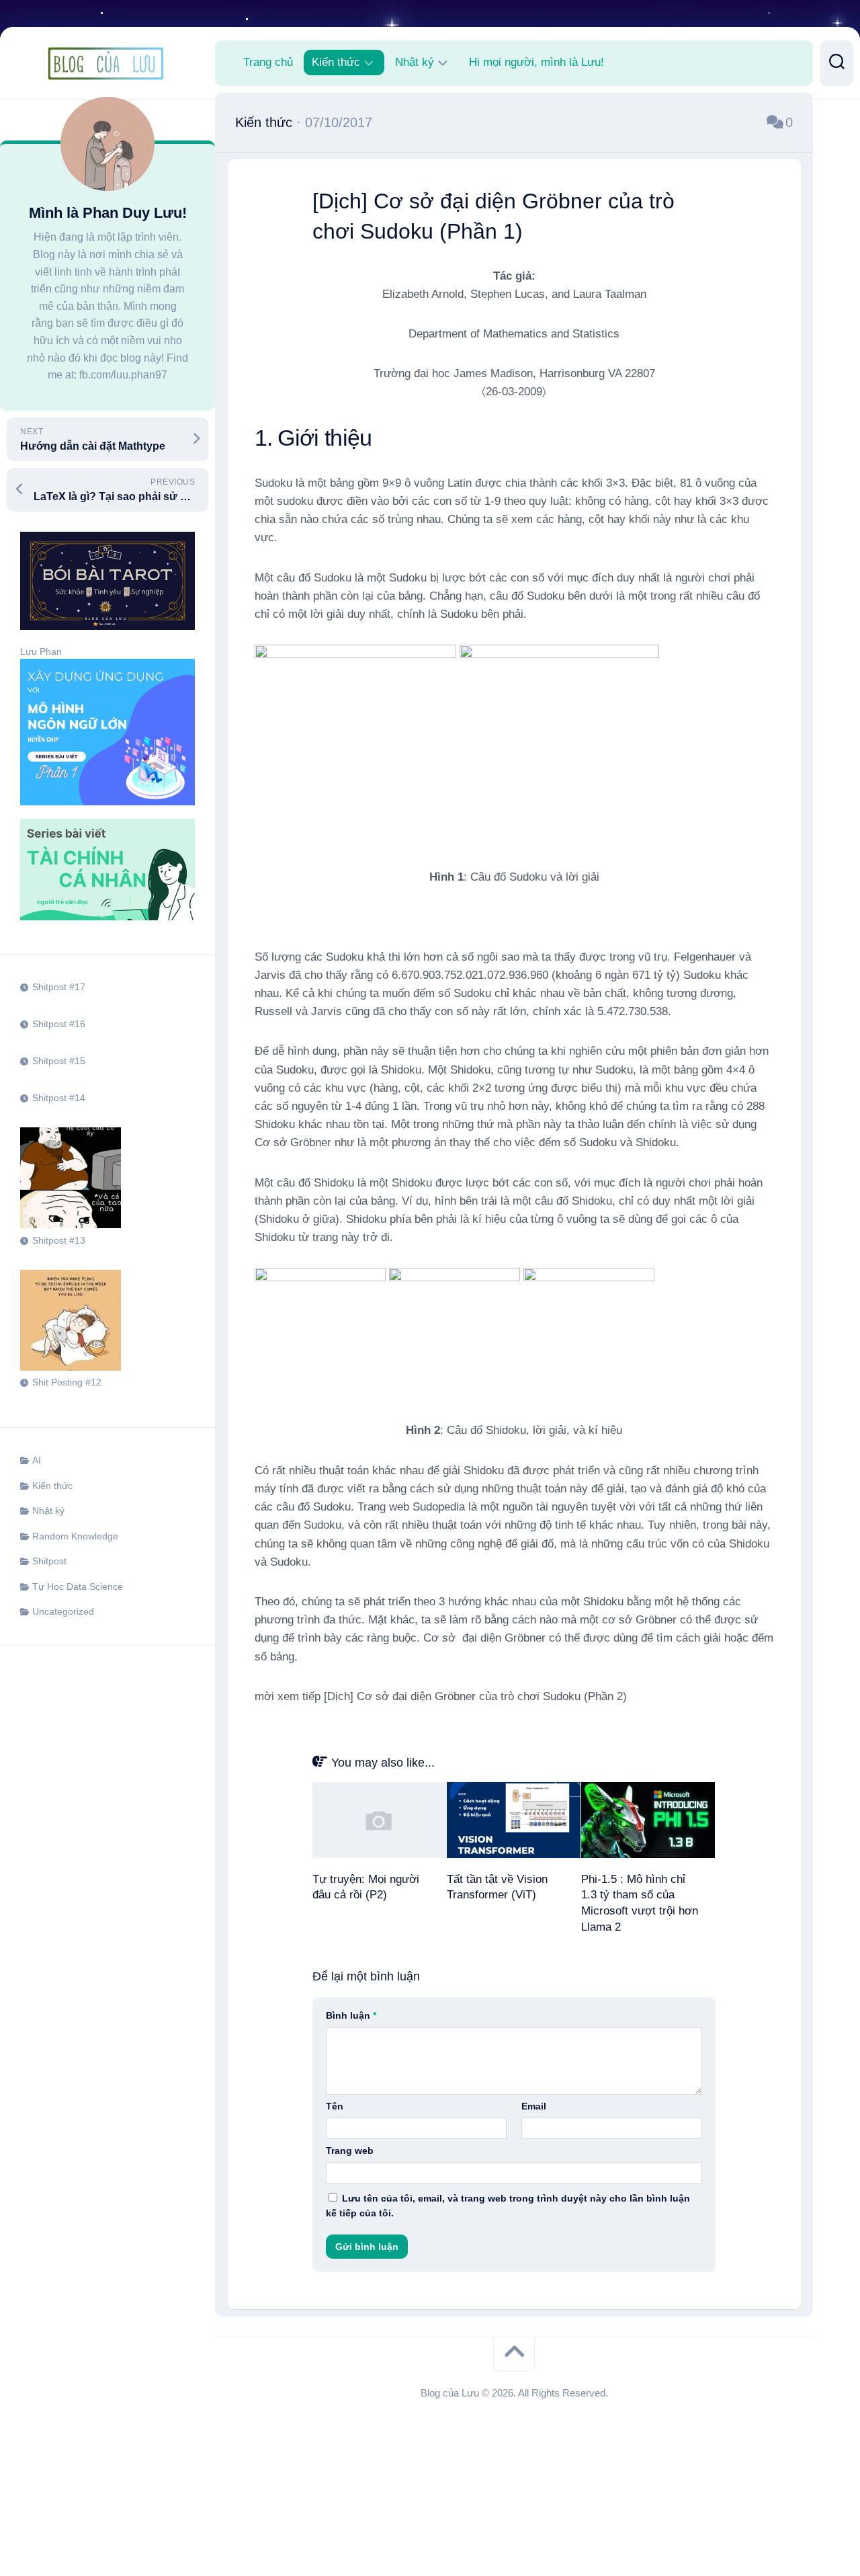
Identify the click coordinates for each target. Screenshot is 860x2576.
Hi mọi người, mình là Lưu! (536, 62)
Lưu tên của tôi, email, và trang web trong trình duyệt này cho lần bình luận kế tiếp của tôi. (508, 2206)
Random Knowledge (75, 1536)
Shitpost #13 (59, 1240)
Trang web (350, 2150)
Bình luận (351, 2015)
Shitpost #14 (59, 1098)
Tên (335, 2106)
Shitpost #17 (59, 987)
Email (534, 2106)
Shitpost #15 (59, 1061)
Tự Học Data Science (78, 1586)
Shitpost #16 (59, 1024)
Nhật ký (48, 1511)
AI (37, 1460)
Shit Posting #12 (67, 1382)
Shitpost (49, 1561)
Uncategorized (63, 1611)
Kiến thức (52, 1486)
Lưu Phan (41, 651)
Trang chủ (268, 62)
